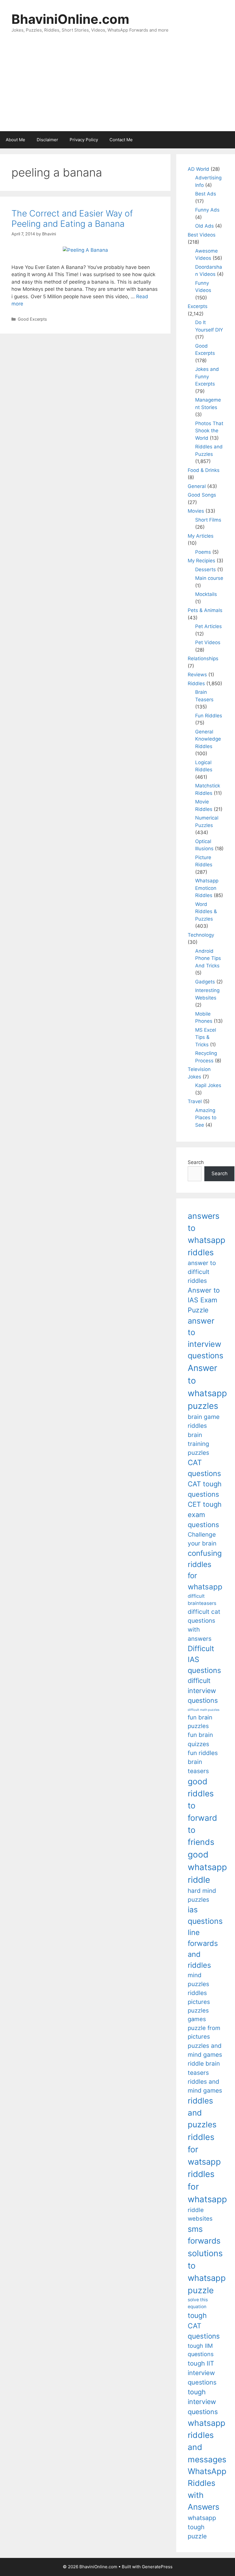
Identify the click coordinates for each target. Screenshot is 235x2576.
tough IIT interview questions (202, 2373)
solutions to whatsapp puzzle (207, 2272)
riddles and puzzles (202, 2113)
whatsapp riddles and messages (207, 2441)
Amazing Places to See (206, 1118)
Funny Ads (207, 210)
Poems (203, 552)
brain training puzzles (198, 1444)
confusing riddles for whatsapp (205, 1570)
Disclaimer (47, 140)
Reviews (197, 675)
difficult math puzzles (204, 1710)
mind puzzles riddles (198, 1984)
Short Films (208, 520)
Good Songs (202, 495)
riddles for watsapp (204, 2149)
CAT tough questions (205, 1489)
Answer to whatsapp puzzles (207, 1387)
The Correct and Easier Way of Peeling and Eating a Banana (72, 218)
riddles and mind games (205, 2086)
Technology (201, 935)
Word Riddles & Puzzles (206, 912)
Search (196, 1162)
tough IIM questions (201, 2350)
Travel (195, 1101)
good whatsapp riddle (207, 1867)
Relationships (203, 658)
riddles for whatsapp (207, 2187)
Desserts (205, 570)
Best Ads (206, 194)
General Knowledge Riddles (208, 739)
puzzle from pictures (204, 2032)
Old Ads (204, 226)
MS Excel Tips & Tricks (206, 1037)
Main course (209, 578)
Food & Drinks (204, 470)
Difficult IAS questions (204, 1659)
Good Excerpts (32, 319)
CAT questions (204, 1468)
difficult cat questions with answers (204, 1625)
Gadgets (205, 982)
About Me (15, 140)
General (197, 486)
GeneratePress (157, 2567)
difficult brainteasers (202, 1600)
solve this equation (198, 2303)
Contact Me (121, 140)
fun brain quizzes (200, 1739)
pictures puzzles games (199, 2011)
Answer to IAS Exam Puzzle (204, 1300)
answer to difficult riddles (202, 1272)
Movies (196, 511)
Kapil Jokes (208, 1085)
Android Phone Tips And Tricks (208, 958)
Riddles (196, 683)
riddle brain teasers (204, 2068)
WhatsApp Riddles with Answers (207, 2489)
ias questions (205, 1915)
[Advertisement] (117, 88)
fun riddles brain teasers (203, 1762)
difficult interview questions (203, 1691)
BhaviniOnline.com (70, 19)
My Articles (201, 536)
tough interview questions (203, 2402)
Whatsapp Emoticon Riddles (207, 888)
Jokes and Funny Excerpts (207, 376)
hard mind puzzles (202, 1895)
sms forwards (204, 2235)
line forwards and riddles (203, 1949)
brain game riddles (204, 1421)
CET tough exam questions (205, 1514)
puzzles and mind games (205, 2050)
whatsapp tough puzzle (202, 2527)
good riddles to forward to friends (202, 1812)
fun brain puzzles (200, 1722)
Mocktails (206, 594)
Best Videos (202, 235)
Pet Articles (208, 626)
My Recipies (201, 561)
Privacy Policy (84, 140)
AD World (198, 169)
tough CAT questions (204, 2326)
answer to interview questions (205, 1338)
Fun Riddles (209, 716)
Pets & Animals (205, 610)
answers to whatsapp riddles (206, 1234)
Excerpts (198, 306)
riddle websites (200, 2214)
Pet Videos (208, 642)
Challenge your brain (202, 1539)
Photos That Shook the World (209, 431)
